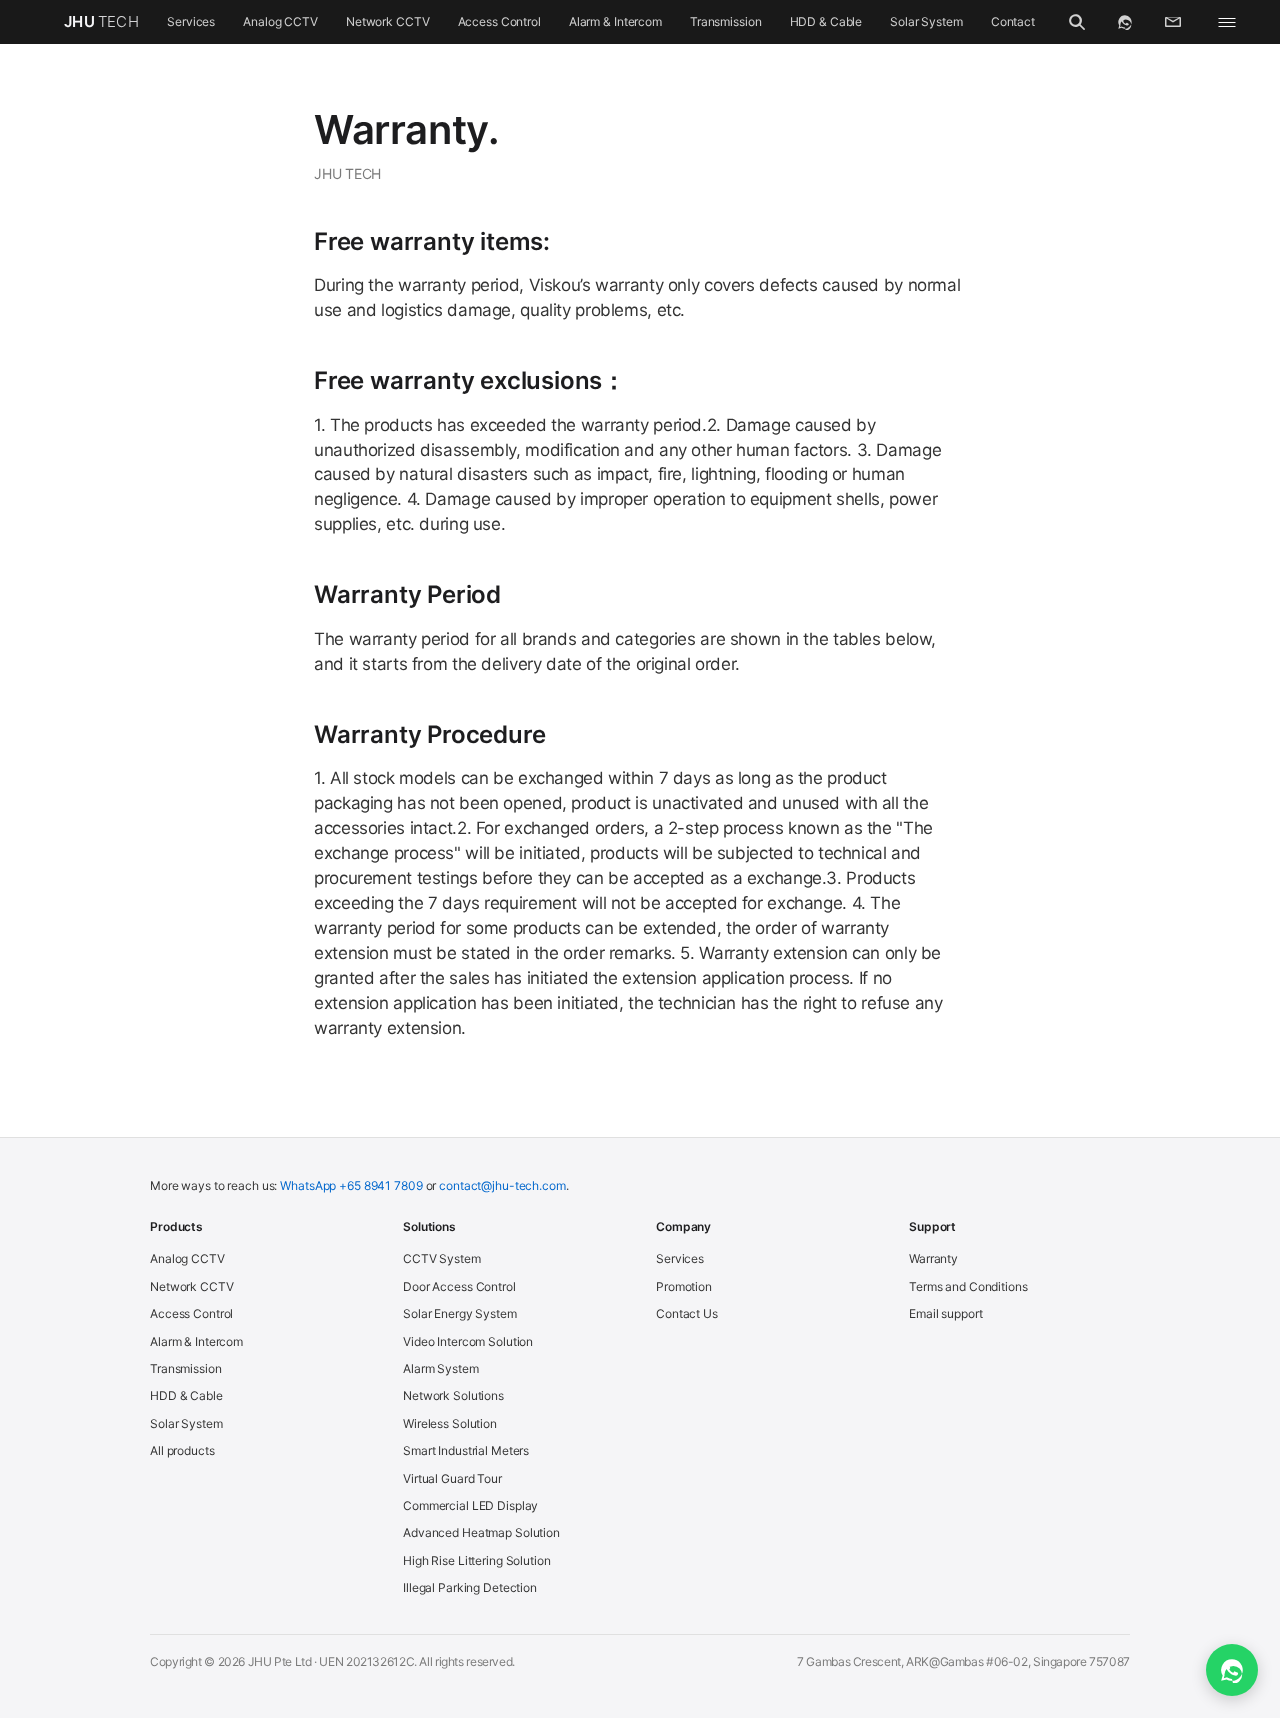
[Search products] (1077, 22)
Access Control (499, 21)
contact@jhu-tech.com (502, 1185)
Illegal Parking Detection (470, 1587)
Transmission (726, 21)
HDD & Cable (826, 21)
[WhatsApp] (1125, 22)
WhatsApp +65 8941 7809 (351, 1185)
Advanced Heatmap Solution (481, 1532)
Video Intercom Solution (468, 1341)
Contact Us (687, 1313)
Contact (1013, 21)
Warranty (933, 1258)
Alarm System (441, 1368)
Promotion (684, 1286)
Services (191, 21)
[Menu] (1227, 22)
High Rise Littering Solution (477, 1560)
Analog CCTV (280, 21)
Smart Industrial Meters (466, 1450)
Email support (945, 1313)
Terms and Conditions (968, 1286)
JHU (101, 21)
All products (182, 1450)
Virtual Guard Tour (452, 1478)
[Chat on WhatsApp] (1232, 1670)
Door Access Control (459, 1286)
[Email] (1173, 22)
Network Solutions (453, 1395)
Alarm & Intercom (615, 21)
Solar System (926, 21)
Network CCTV (388, 21)
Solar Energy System (460, 1313)
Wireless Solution (450, 1423)
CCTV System (442, 1258)
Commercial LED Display (470, 1505)
